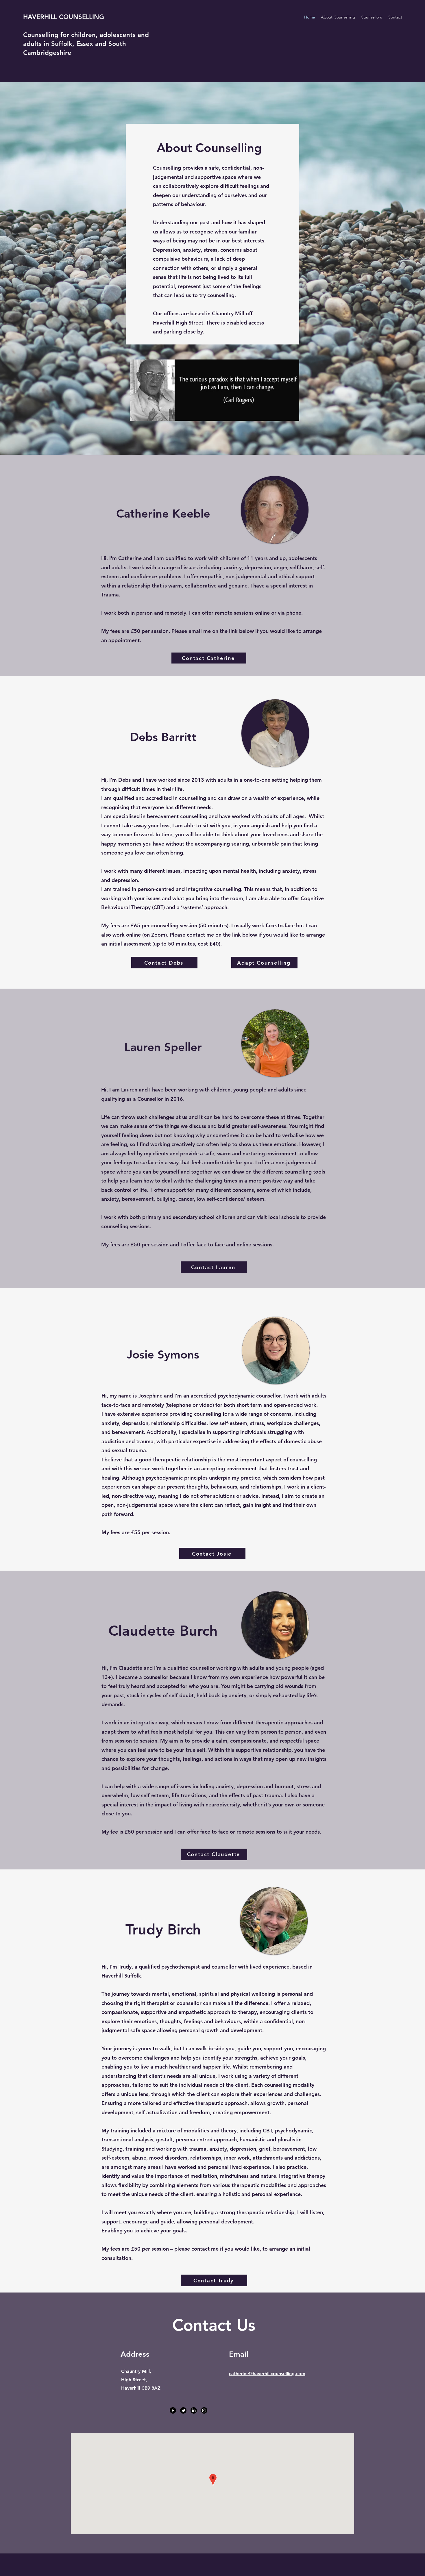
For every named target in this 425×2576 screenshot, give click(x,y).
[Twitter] (183, 2410)
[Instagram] (204, 2410)
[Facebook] (173, 2410)
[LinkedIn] (194, 2410)
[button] (371, 17)
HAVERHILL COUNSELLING (64, 17)
